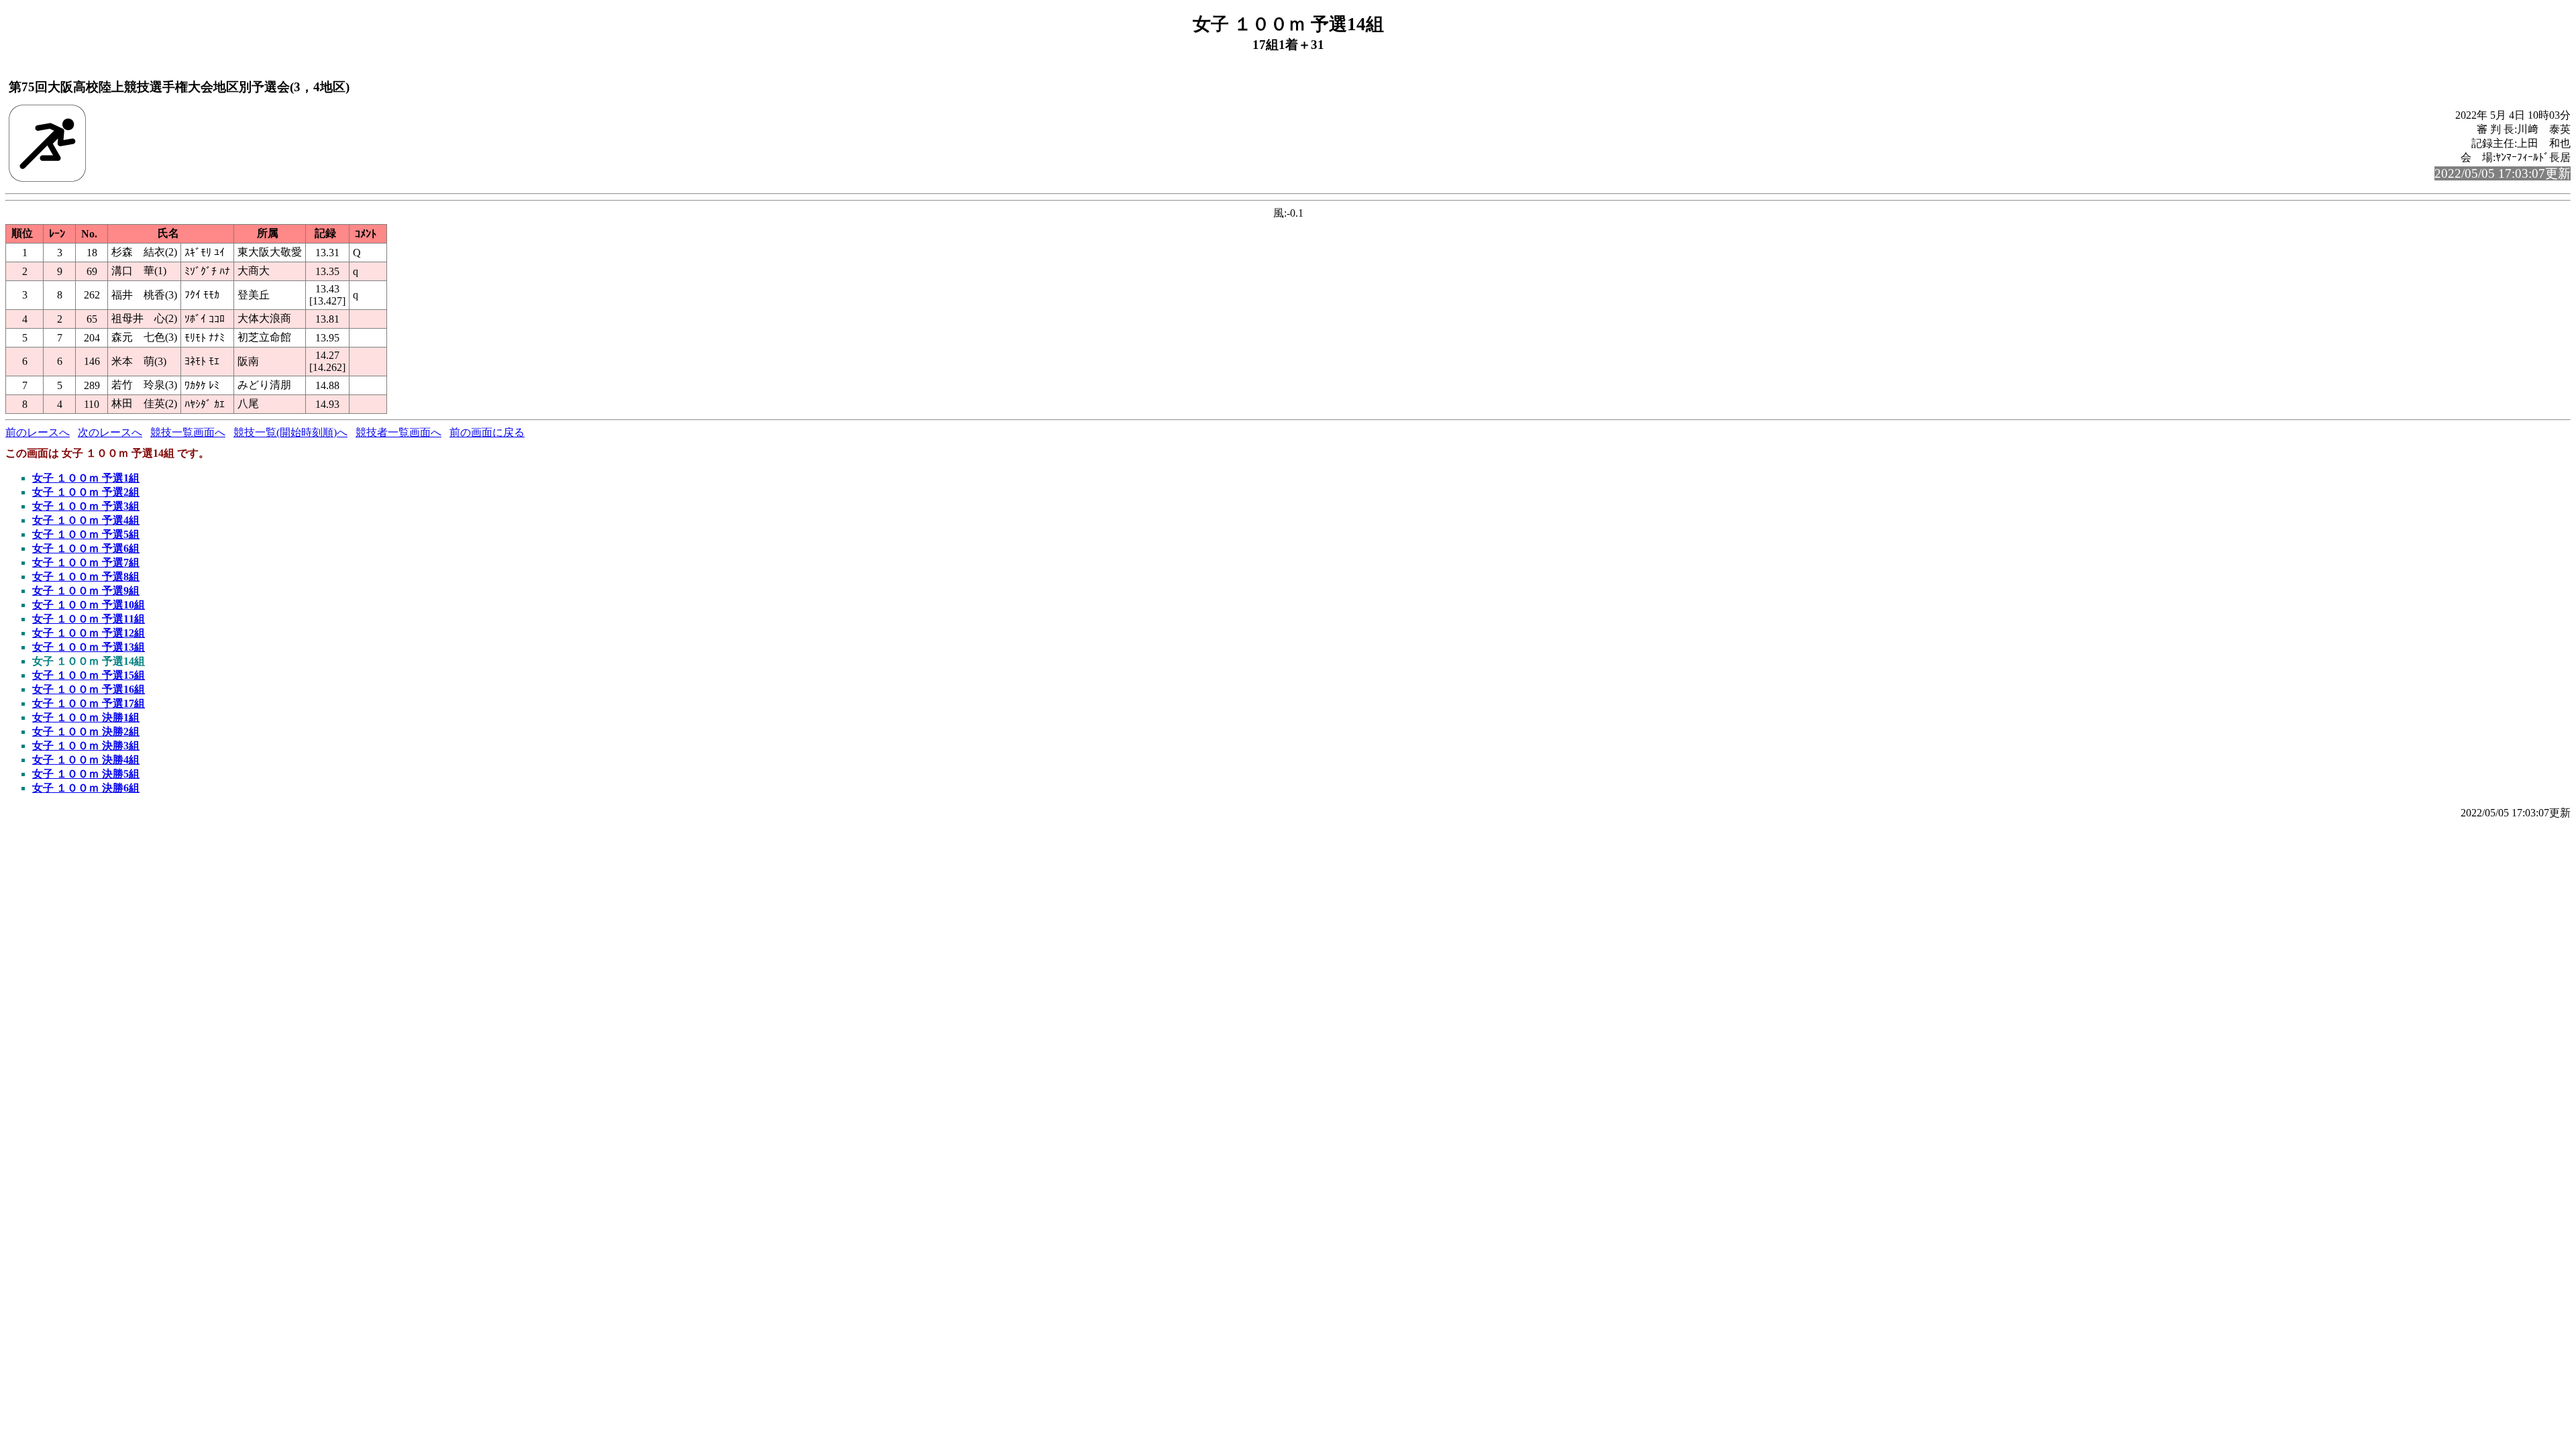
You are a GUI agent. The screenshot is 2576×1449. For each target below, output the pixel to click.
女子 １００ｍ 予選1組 (86, 478)
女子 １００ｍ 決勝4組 (86, 760)
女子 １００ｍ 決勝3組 (86, 746)
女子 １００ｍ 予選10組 (89, 605)
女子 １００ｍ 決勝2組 (86, 732)
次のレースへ (110, 432)
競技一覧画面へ (188, 432)
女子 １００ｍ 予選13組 (89, 647)
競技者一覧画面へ (398, 432)
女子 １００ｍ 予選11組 (89, 619)
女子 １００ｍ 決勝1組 (86, 717)
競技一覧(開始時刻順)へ (290, 432)
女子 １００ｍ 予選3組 (86, 506)
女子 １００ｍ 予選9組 (86, 591)
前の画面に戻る (487, 432)
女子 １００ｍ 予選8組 (86, 577)
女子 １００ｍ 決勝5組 (86, 774)
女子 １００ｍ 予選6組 (86, 548)
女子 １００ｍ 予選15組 (89, 675)
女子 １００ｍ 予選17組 (89, 703)
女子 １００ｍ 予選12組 (89, 633)
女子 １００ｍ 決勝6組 (86, 788)
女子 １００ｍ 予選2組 (86, 492)
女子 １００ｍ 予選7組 (86, 562)
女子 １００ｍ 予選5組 (86, 534)
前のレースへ (38, 432)
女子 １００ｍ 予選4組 (86, 520)
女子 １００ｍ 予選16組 (89, 689)
